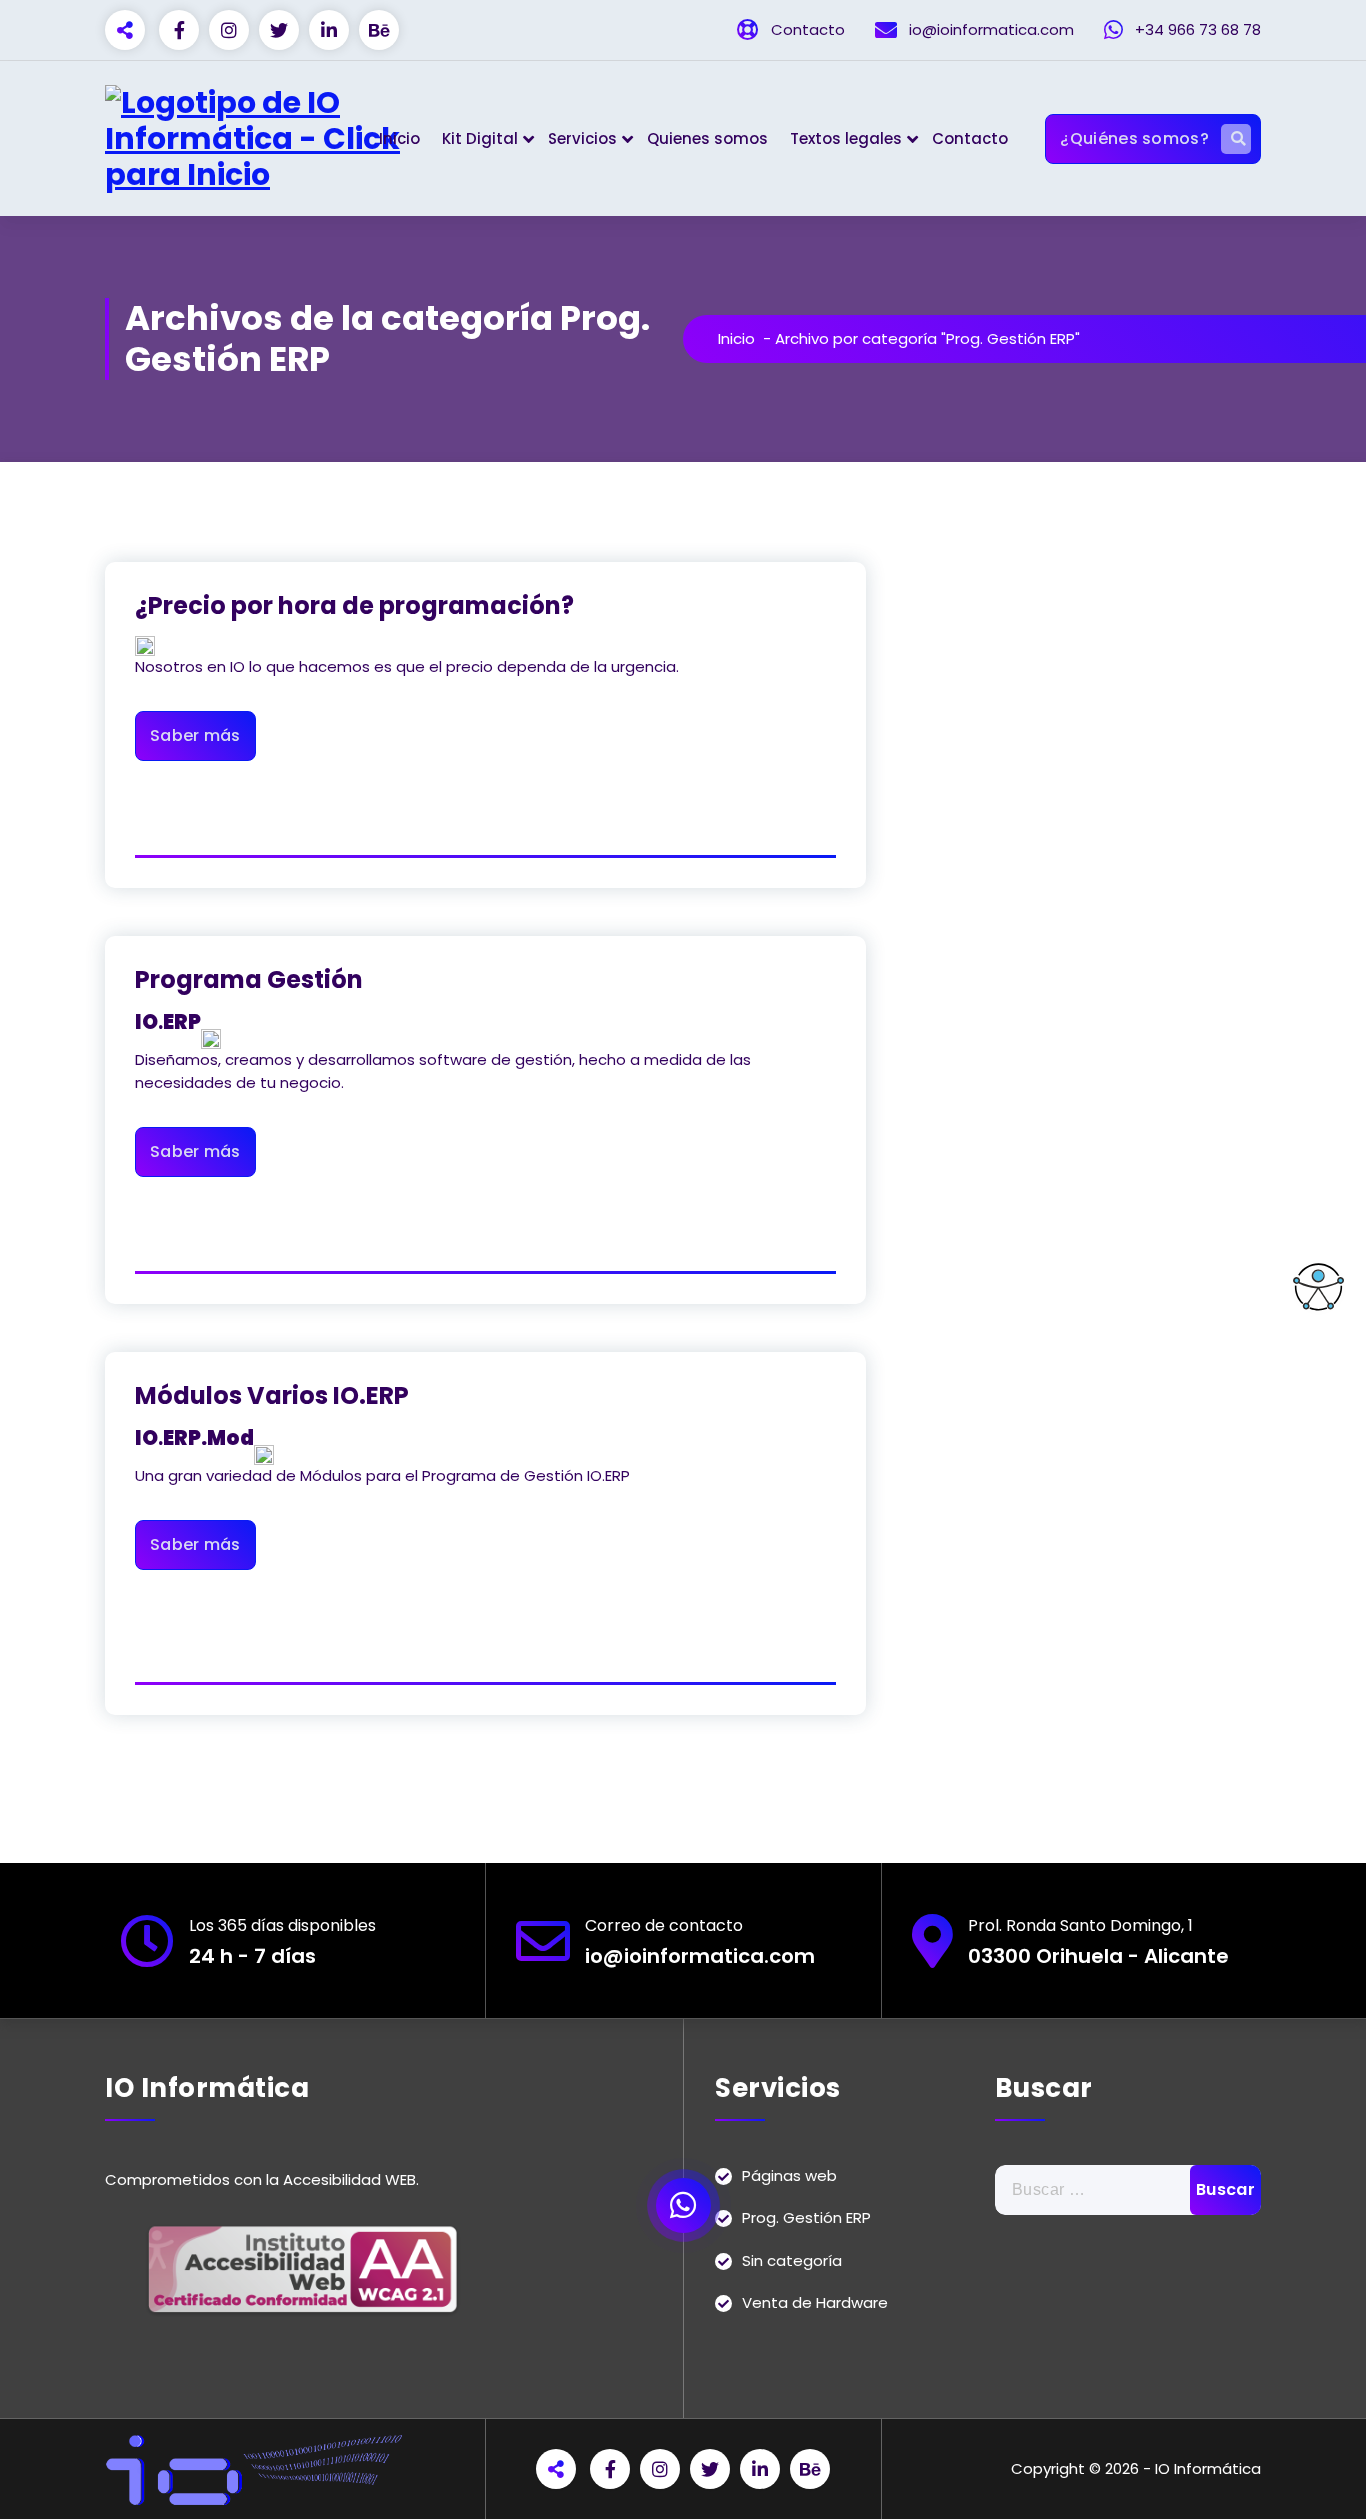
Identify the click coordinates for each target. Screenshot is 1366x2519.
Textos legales (846, 138)
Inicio (399, 138)
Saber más (195, 735)
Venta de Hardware (815, 2302)
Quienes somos (707, 138)
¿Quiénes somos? (1134, 138)
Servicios (582, 138)
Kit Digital (480, 138)
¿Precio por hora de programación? (354, 605)
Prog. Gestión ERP (806, 2217)
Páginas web (789, 2175)
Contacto (970, 138)
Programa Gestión (249, 979)
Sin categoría (792, 2260)
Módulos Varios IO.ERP (272, 1395)
